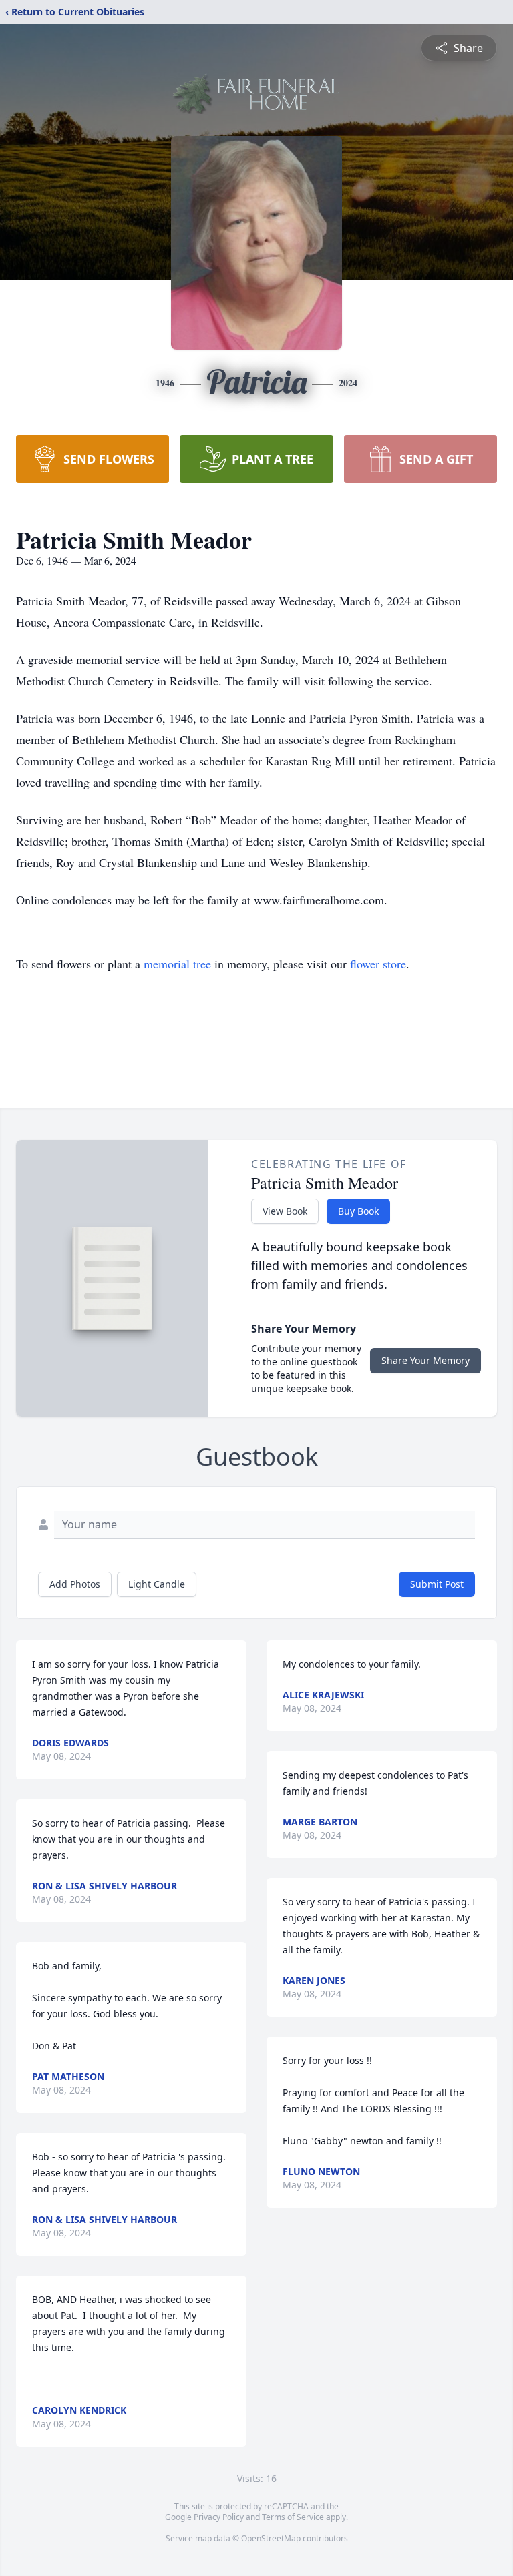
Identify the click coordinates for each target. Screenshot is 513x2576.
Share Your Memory (425, 1360)
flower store (378, 964)
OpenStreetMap (271, 2538)
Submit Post (437, 1584)
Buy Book (358, 1211)
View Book (285, 1211)
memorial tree (177, 964)
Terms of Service (293, 2517)
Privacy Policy (219, 2517)
